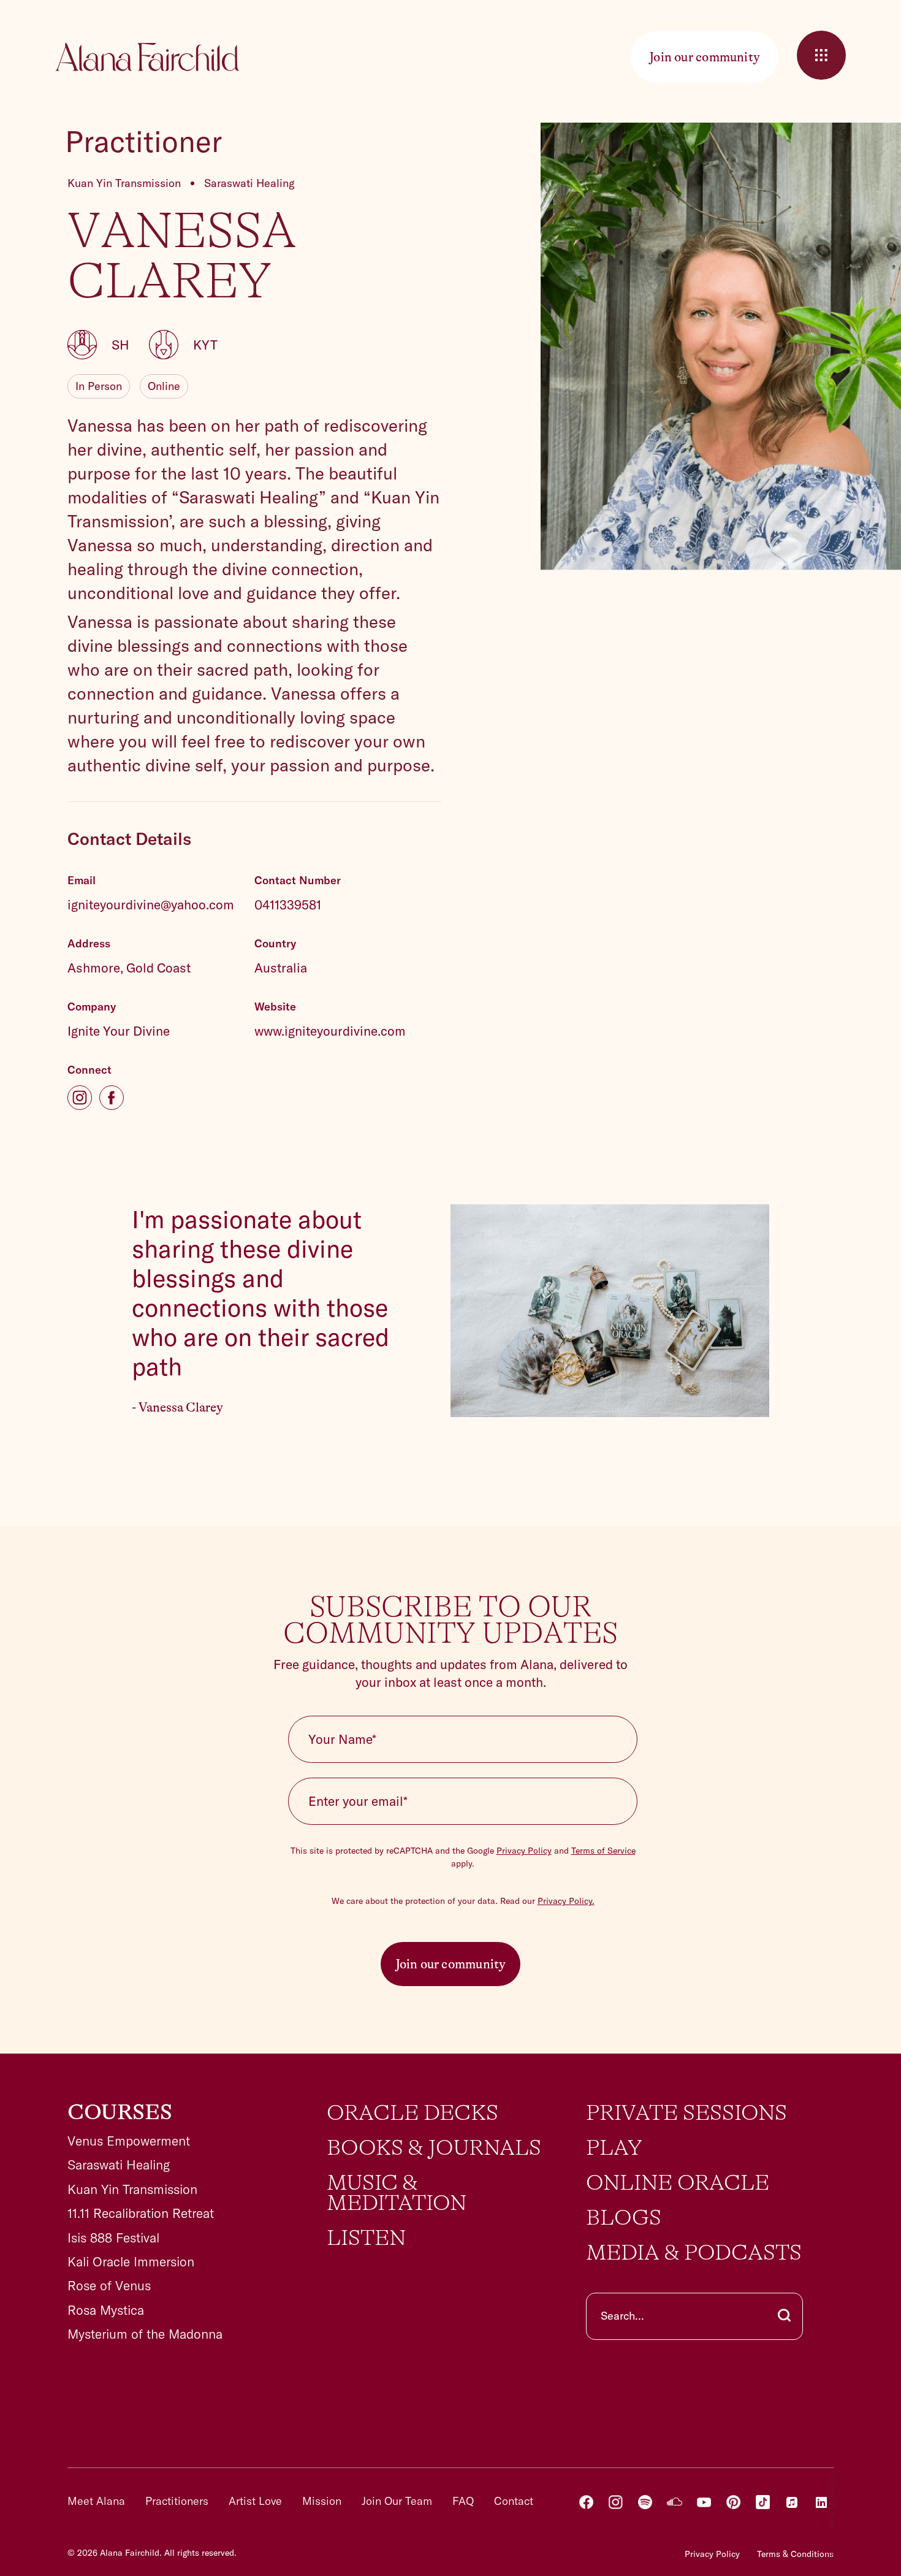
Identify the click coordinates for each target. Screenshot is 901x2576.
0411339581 (288, 904)
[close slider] (821, 55)
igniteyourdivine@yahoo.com (151, 904)
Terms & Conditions (795, 2554)
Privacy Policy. (566, 1901)
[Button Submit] (784, 2316)
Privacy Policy (524, 1851)
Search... (622, 2316)
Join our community (451, 1964)
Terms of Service (603, 1851)
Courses (120, 2112)
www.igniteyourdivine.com (330, 1031)
